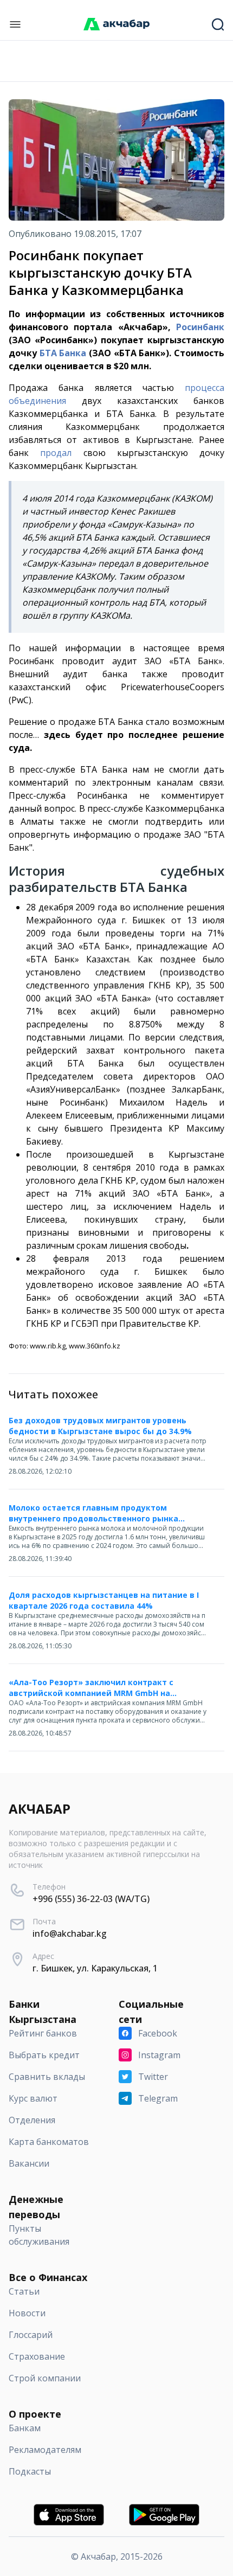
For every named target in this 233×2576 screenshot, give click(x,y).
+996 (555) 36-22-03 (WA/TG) (91, 1899)
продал (56, 453)
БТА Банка (63, 353)
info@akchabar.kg (70, 1933)
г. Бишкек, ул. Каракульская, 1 (95, 1968)
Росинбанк (200, 327)
